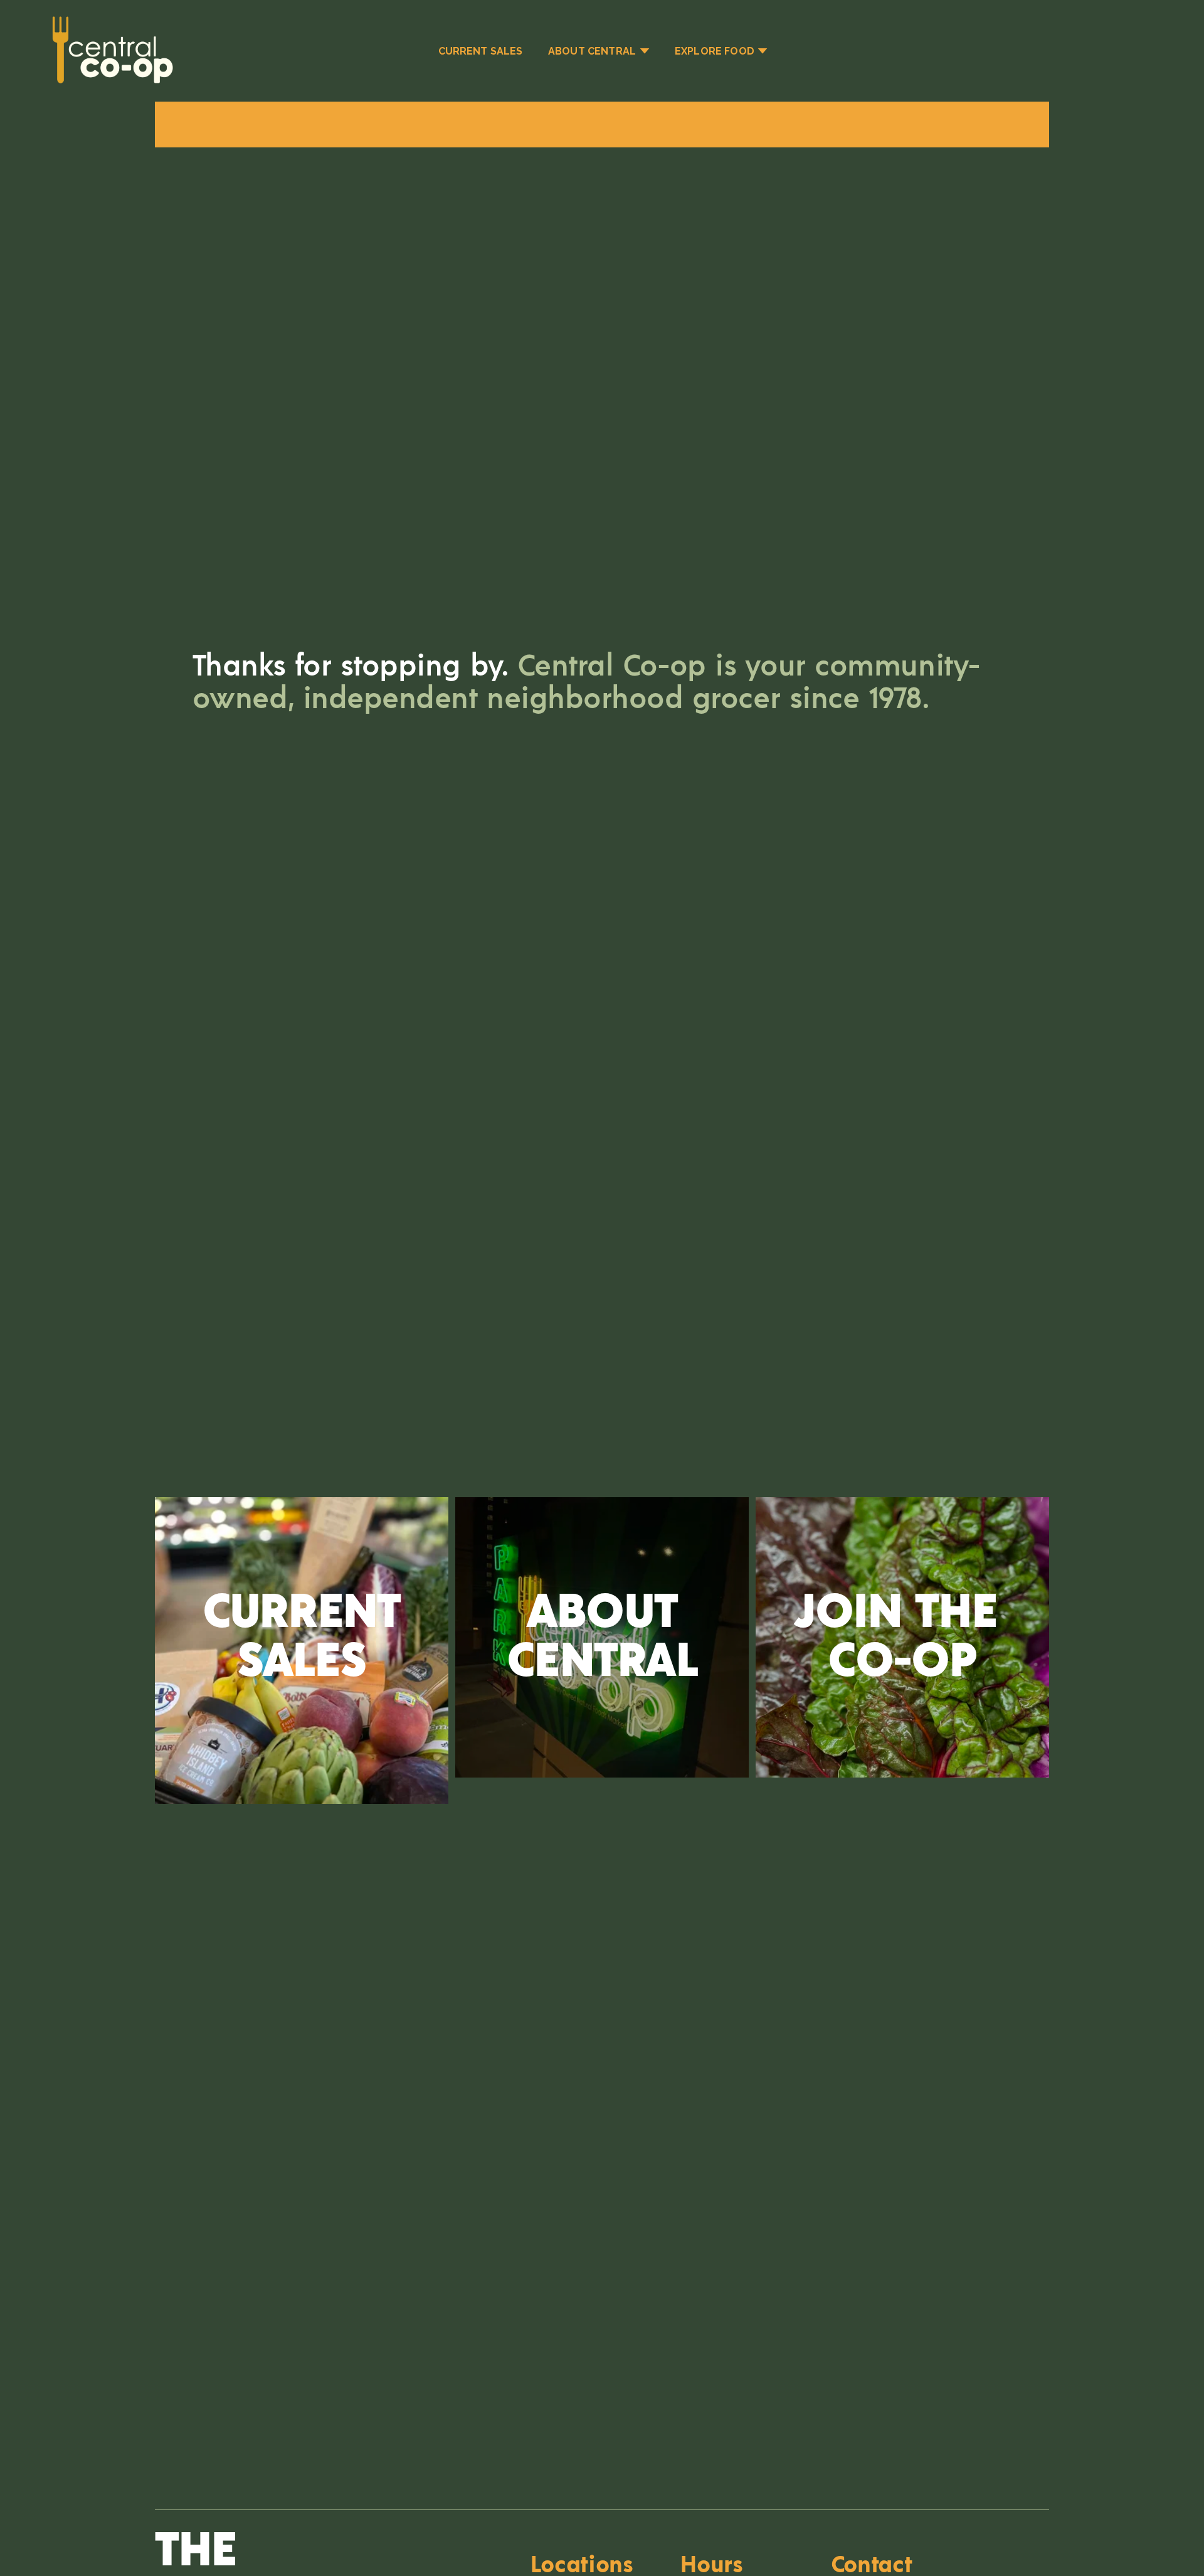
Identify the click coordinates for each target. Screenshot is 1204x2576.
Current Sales (481, 51)
